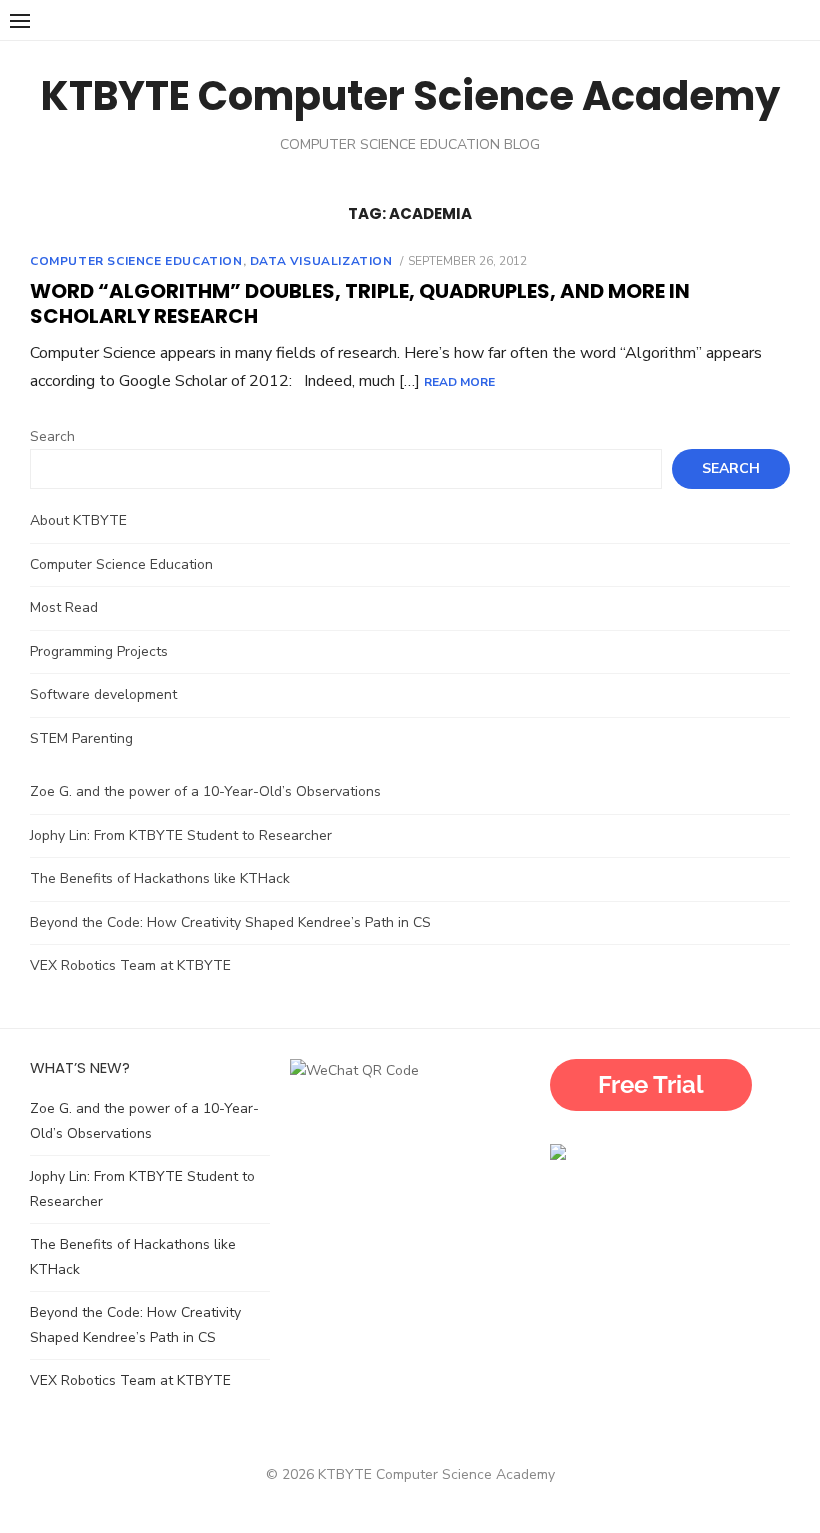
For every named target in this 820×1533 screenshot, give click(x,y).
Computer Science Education (136, 261)
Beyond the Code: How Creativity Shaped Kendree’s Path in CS (230, 922)
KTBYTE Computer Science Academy (410, 96)
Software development (103, 694)
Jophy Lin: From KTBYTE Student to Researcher (181, 835)
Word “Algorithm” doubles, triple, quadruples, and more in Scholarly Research (360, 303)
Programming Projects (99, 651)
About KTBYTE (78, 520)
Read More (459, 382)
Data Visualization (321, 261)
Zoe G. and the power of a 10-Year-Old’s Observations (205, 791)
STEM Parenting (81, 738)
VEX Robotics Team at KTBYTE (132, 965)
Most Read (64, 607)
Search (52, 436)
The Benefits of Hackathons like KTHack (160, 878)
